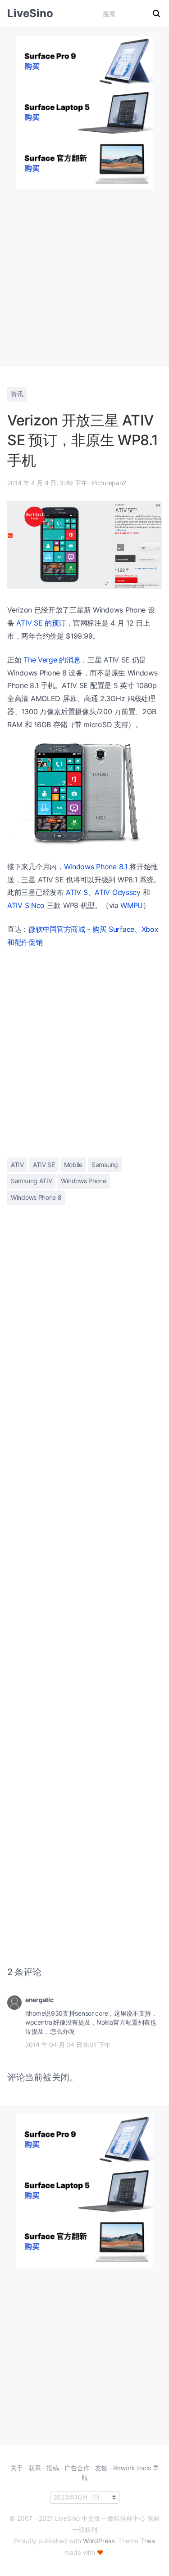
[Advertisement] (84, 274)
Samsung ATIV (31, 1181)
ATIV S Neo (26, 905)
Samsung (105, 1165)
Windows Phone (83, 1181)
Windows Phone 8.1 (96, 867)
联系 (35, 2468)
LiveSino (30, 13)
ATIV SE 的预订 (41, 623)
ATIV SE (44, 1165)
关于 (17, 2468)
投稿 (53, 2468)
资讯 (17, 394)
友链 (101, 2468)
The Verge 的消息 (52, 660)
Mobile (73, 1165)
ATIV (17, 1165)
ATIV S (77, 892)
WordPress (99, 2541)
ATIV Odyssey (117, 892)
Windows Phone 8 (36, 1197)
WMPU (132, 905)
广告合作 (77, 2468)
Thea (148, 2541)
